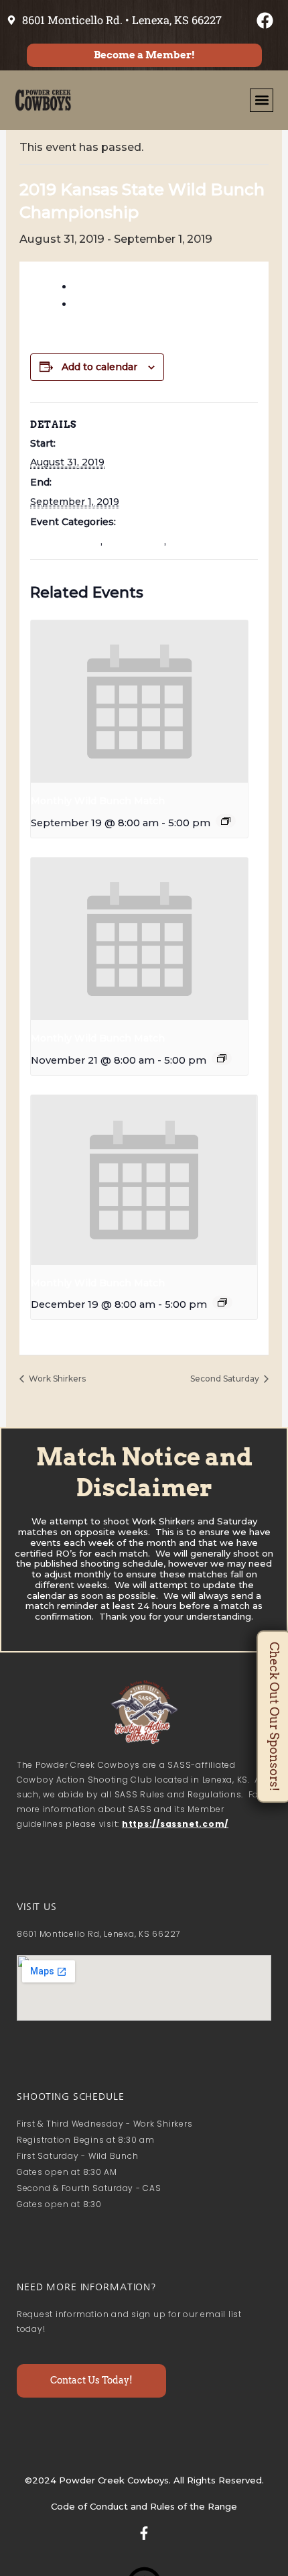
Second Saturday (226, 1379)
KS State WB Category (139, 304)
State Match (135, 541)
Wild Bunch (197, 541)
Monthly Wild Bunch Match (98, 801)
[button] (262, 100)
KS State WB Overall (132, 287)
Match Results (65, 541)
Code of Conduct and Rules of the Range (144, 2506)
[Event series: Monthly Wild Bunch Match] (226, 821)
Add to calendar (99, 367)
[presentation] (139, 702)
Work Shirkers (56, 1379)
